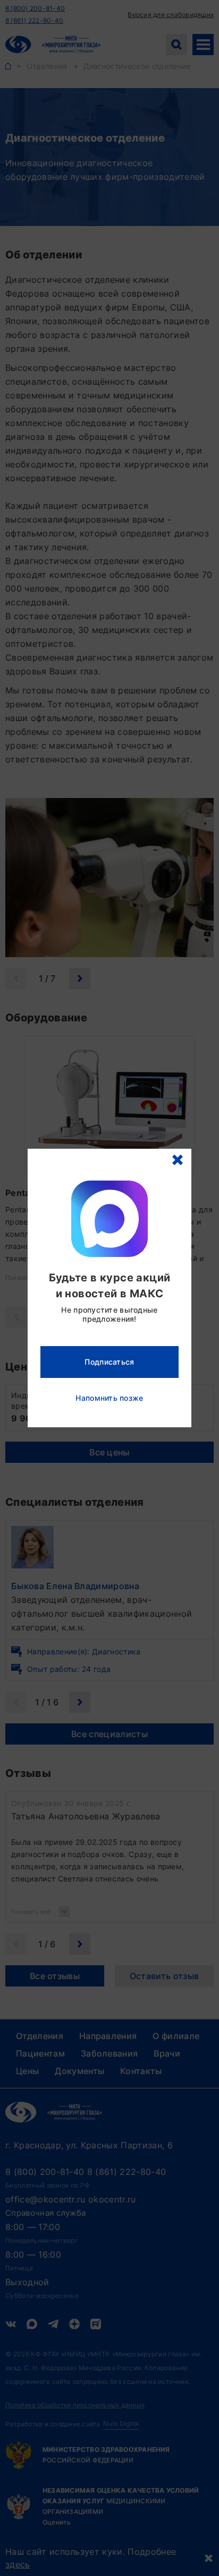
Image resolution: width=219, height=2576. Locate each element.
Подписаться (109, 1362)
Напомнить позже (109, 1398)
